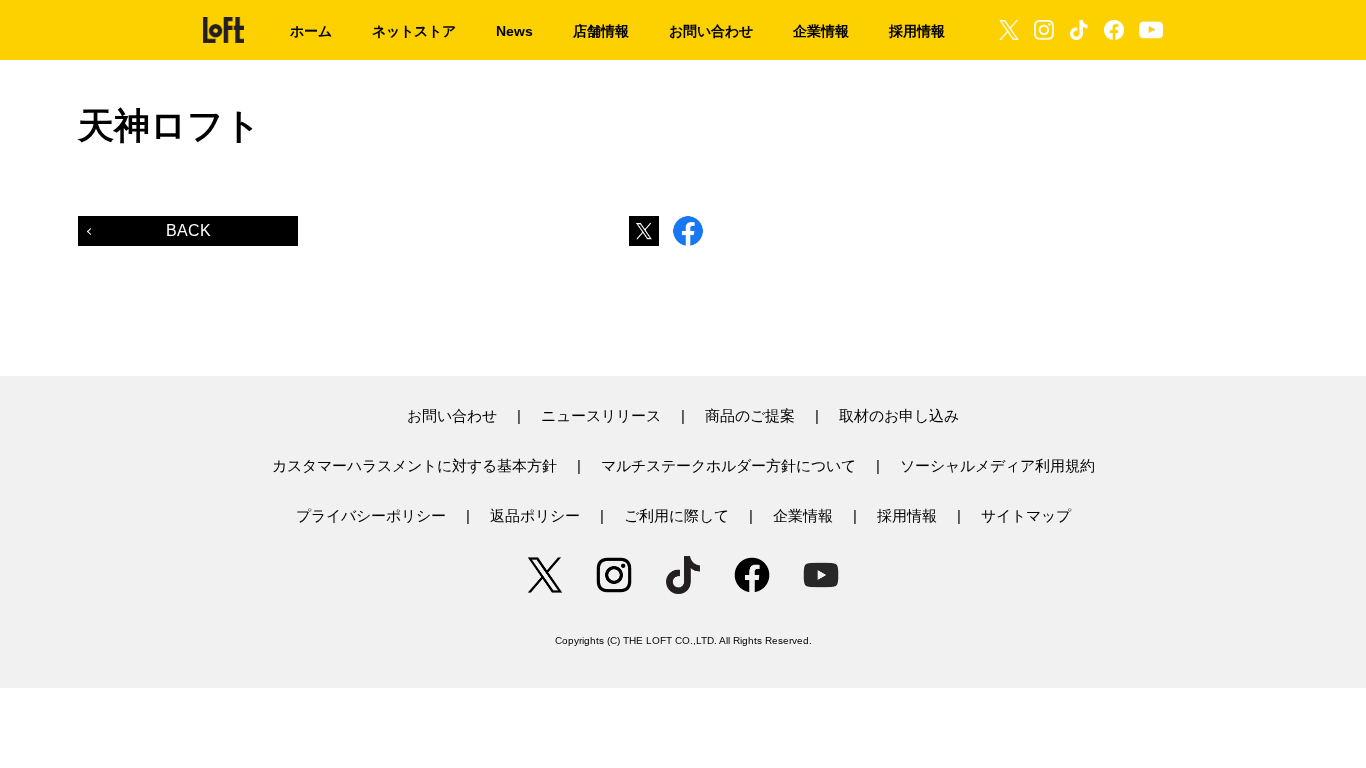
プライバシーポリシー (371, 515)
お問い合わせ (452, 415)
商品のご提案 (750, 415)
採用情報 (907, 515)
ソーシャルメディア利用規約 (997, 465)
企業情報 (803, 515)
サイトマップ (1026, 515)
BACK (188, 230)
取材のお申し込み (899, 415)
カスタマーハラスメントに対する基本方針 (414, 465)
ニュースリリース (601, 415)
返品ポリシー (535, 515)
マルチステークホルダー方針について (728, 465)
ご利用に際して (676, 515)
